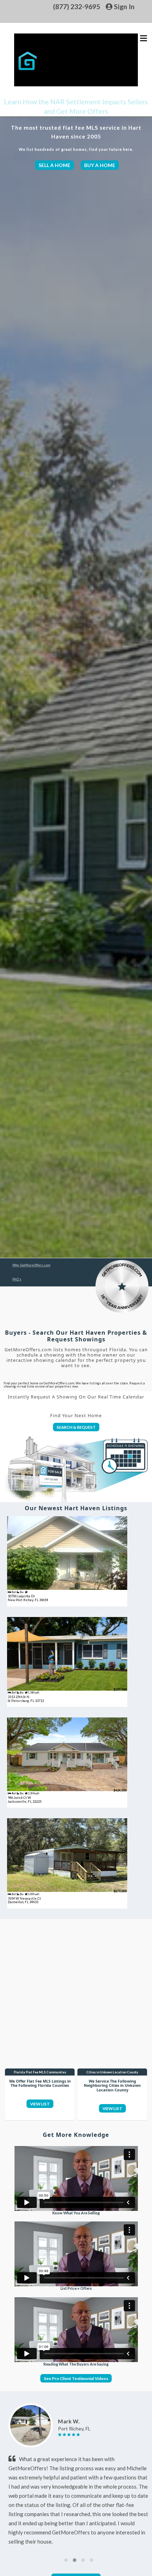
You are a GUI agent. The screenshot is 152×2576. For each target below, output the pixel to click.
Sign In (124, 7)
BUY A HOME (100, 165)
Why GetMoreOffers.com (31, 1265)
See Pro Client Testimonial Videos (76, 2378)
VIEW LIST (40, 2104)
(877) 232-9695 (77, 7)
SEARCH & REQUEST (76, 1427)
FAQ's (17, 1279)
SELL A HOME (54, 165)
